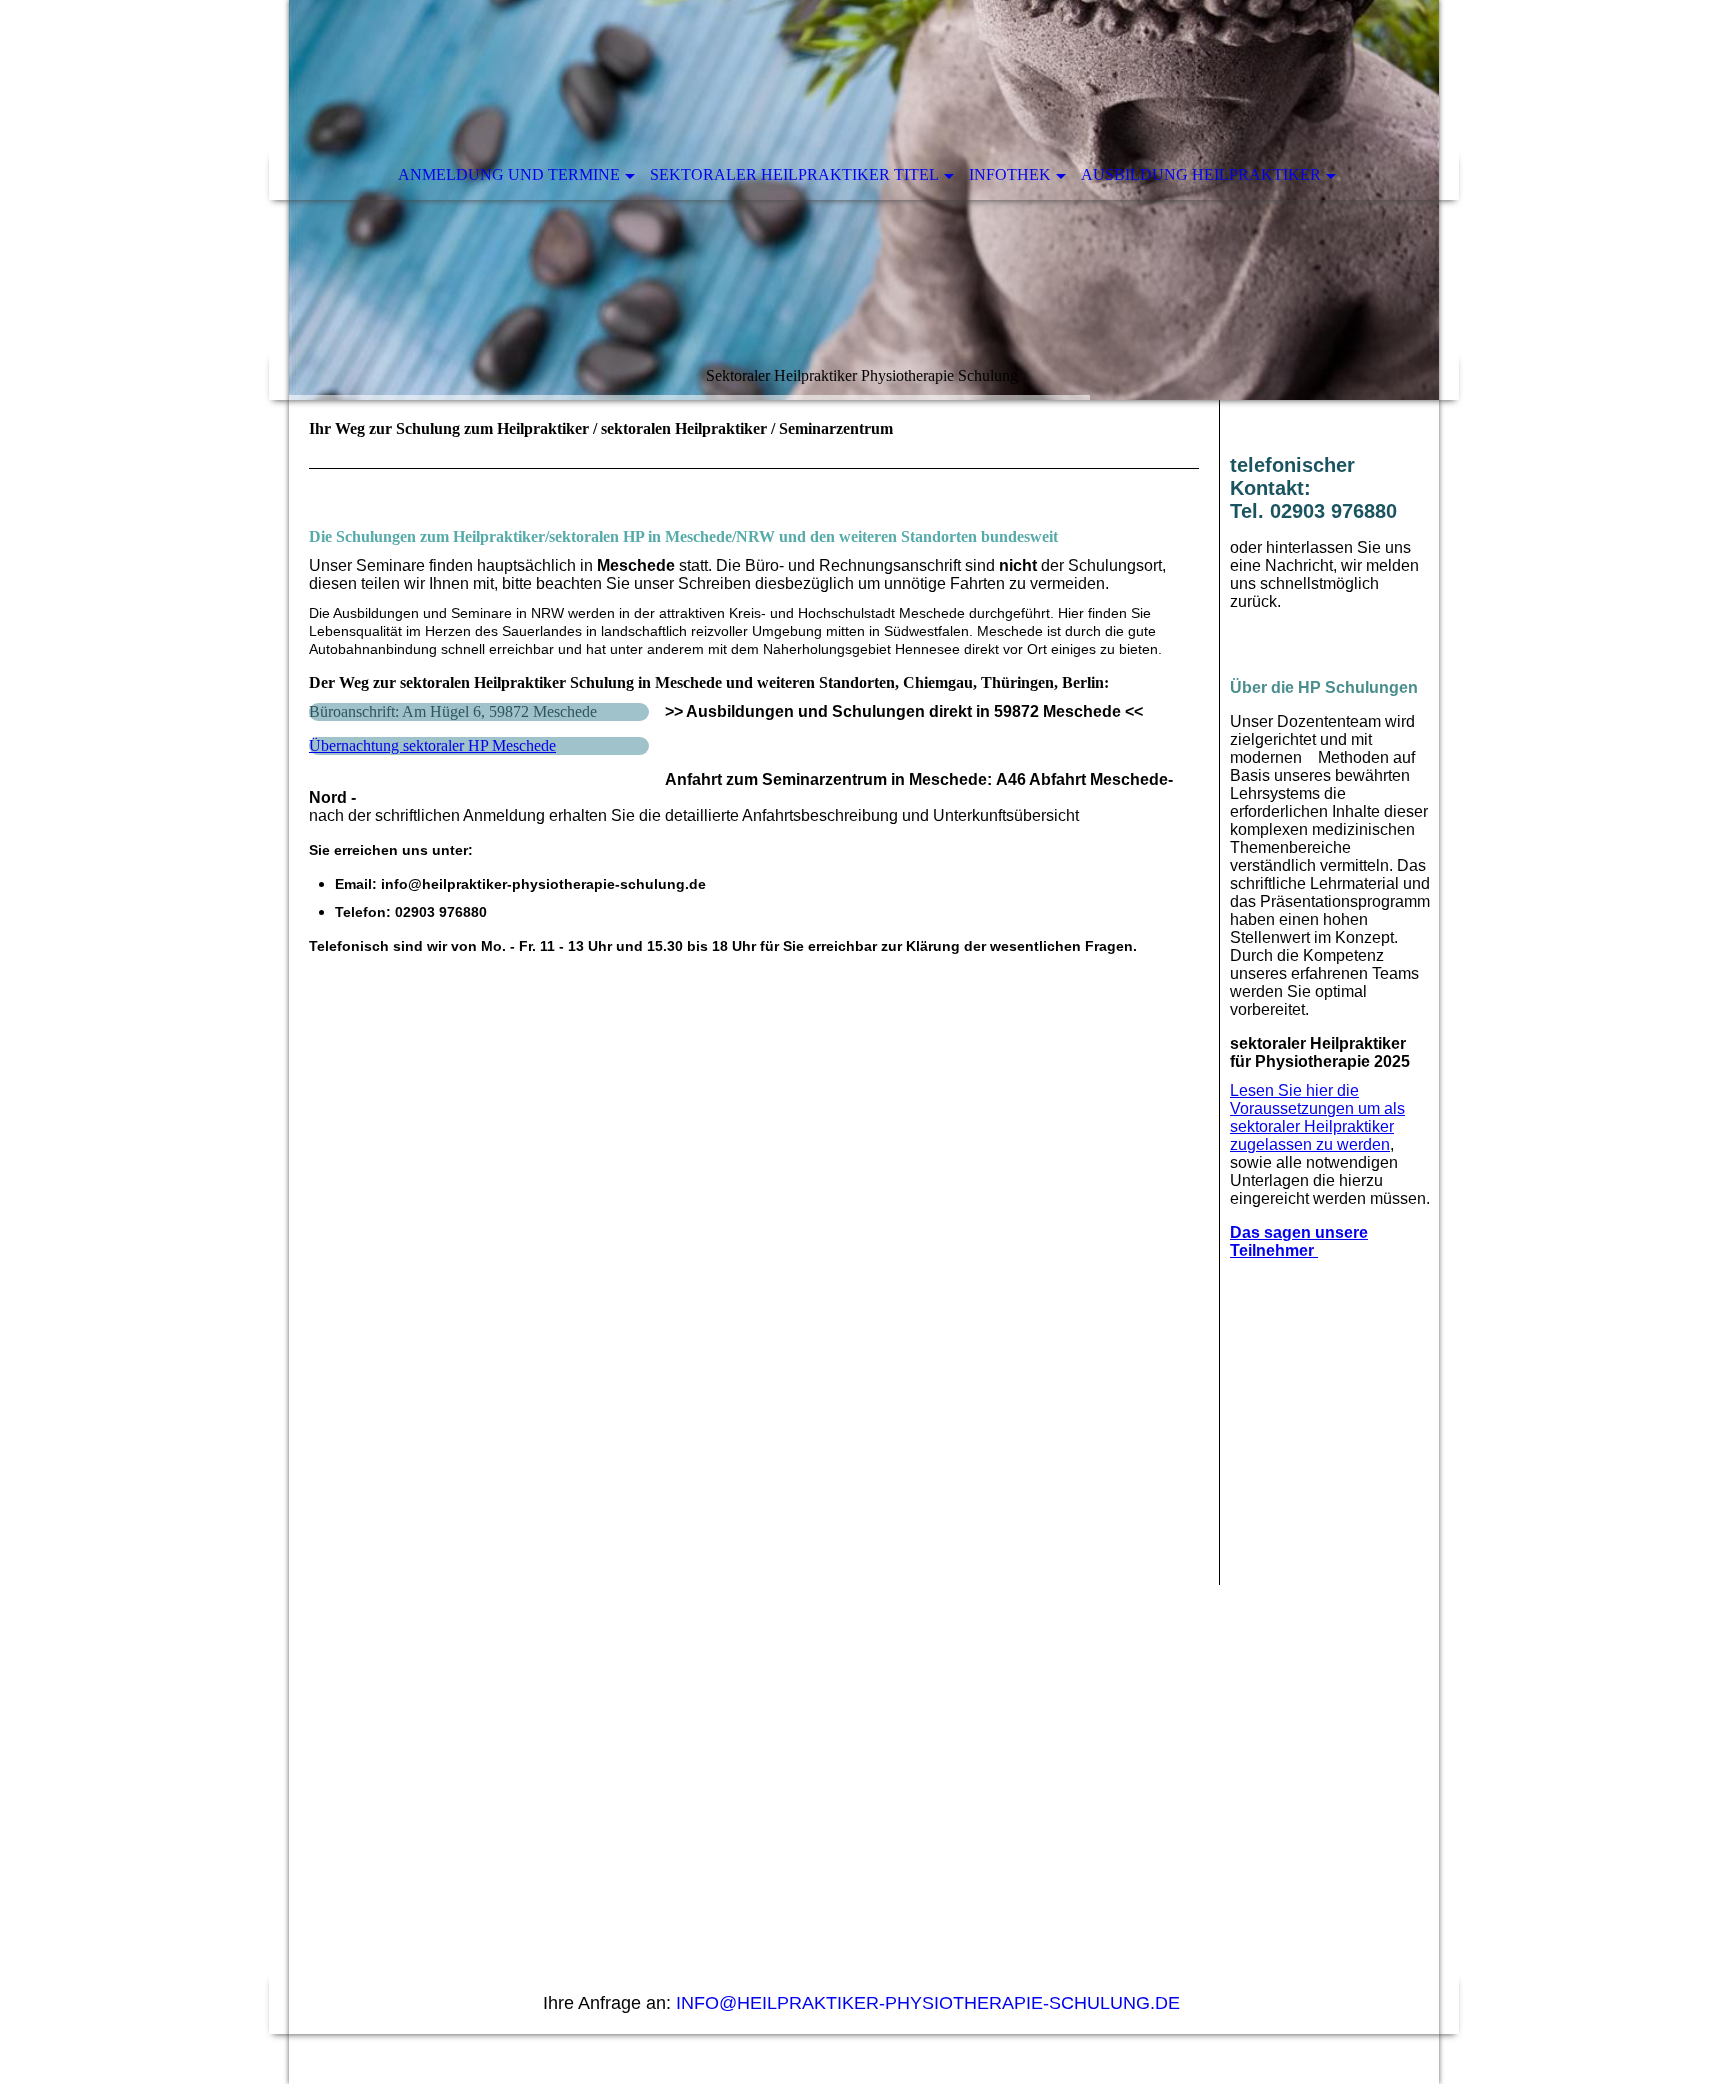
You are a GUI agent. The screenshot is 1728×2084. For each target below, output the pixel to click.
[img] (864, 200)
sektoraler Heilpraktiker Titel (794, 174)
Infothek (1010, 174)
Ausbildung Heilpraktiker (1201, 174)
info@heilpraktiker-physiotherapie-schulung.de (930, 2003)
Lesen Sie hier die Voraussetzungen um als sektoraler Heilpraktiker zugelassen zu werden (1317, 1117)
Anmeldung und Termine (509, 174)
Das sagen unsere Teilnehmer (1299, 1241)
